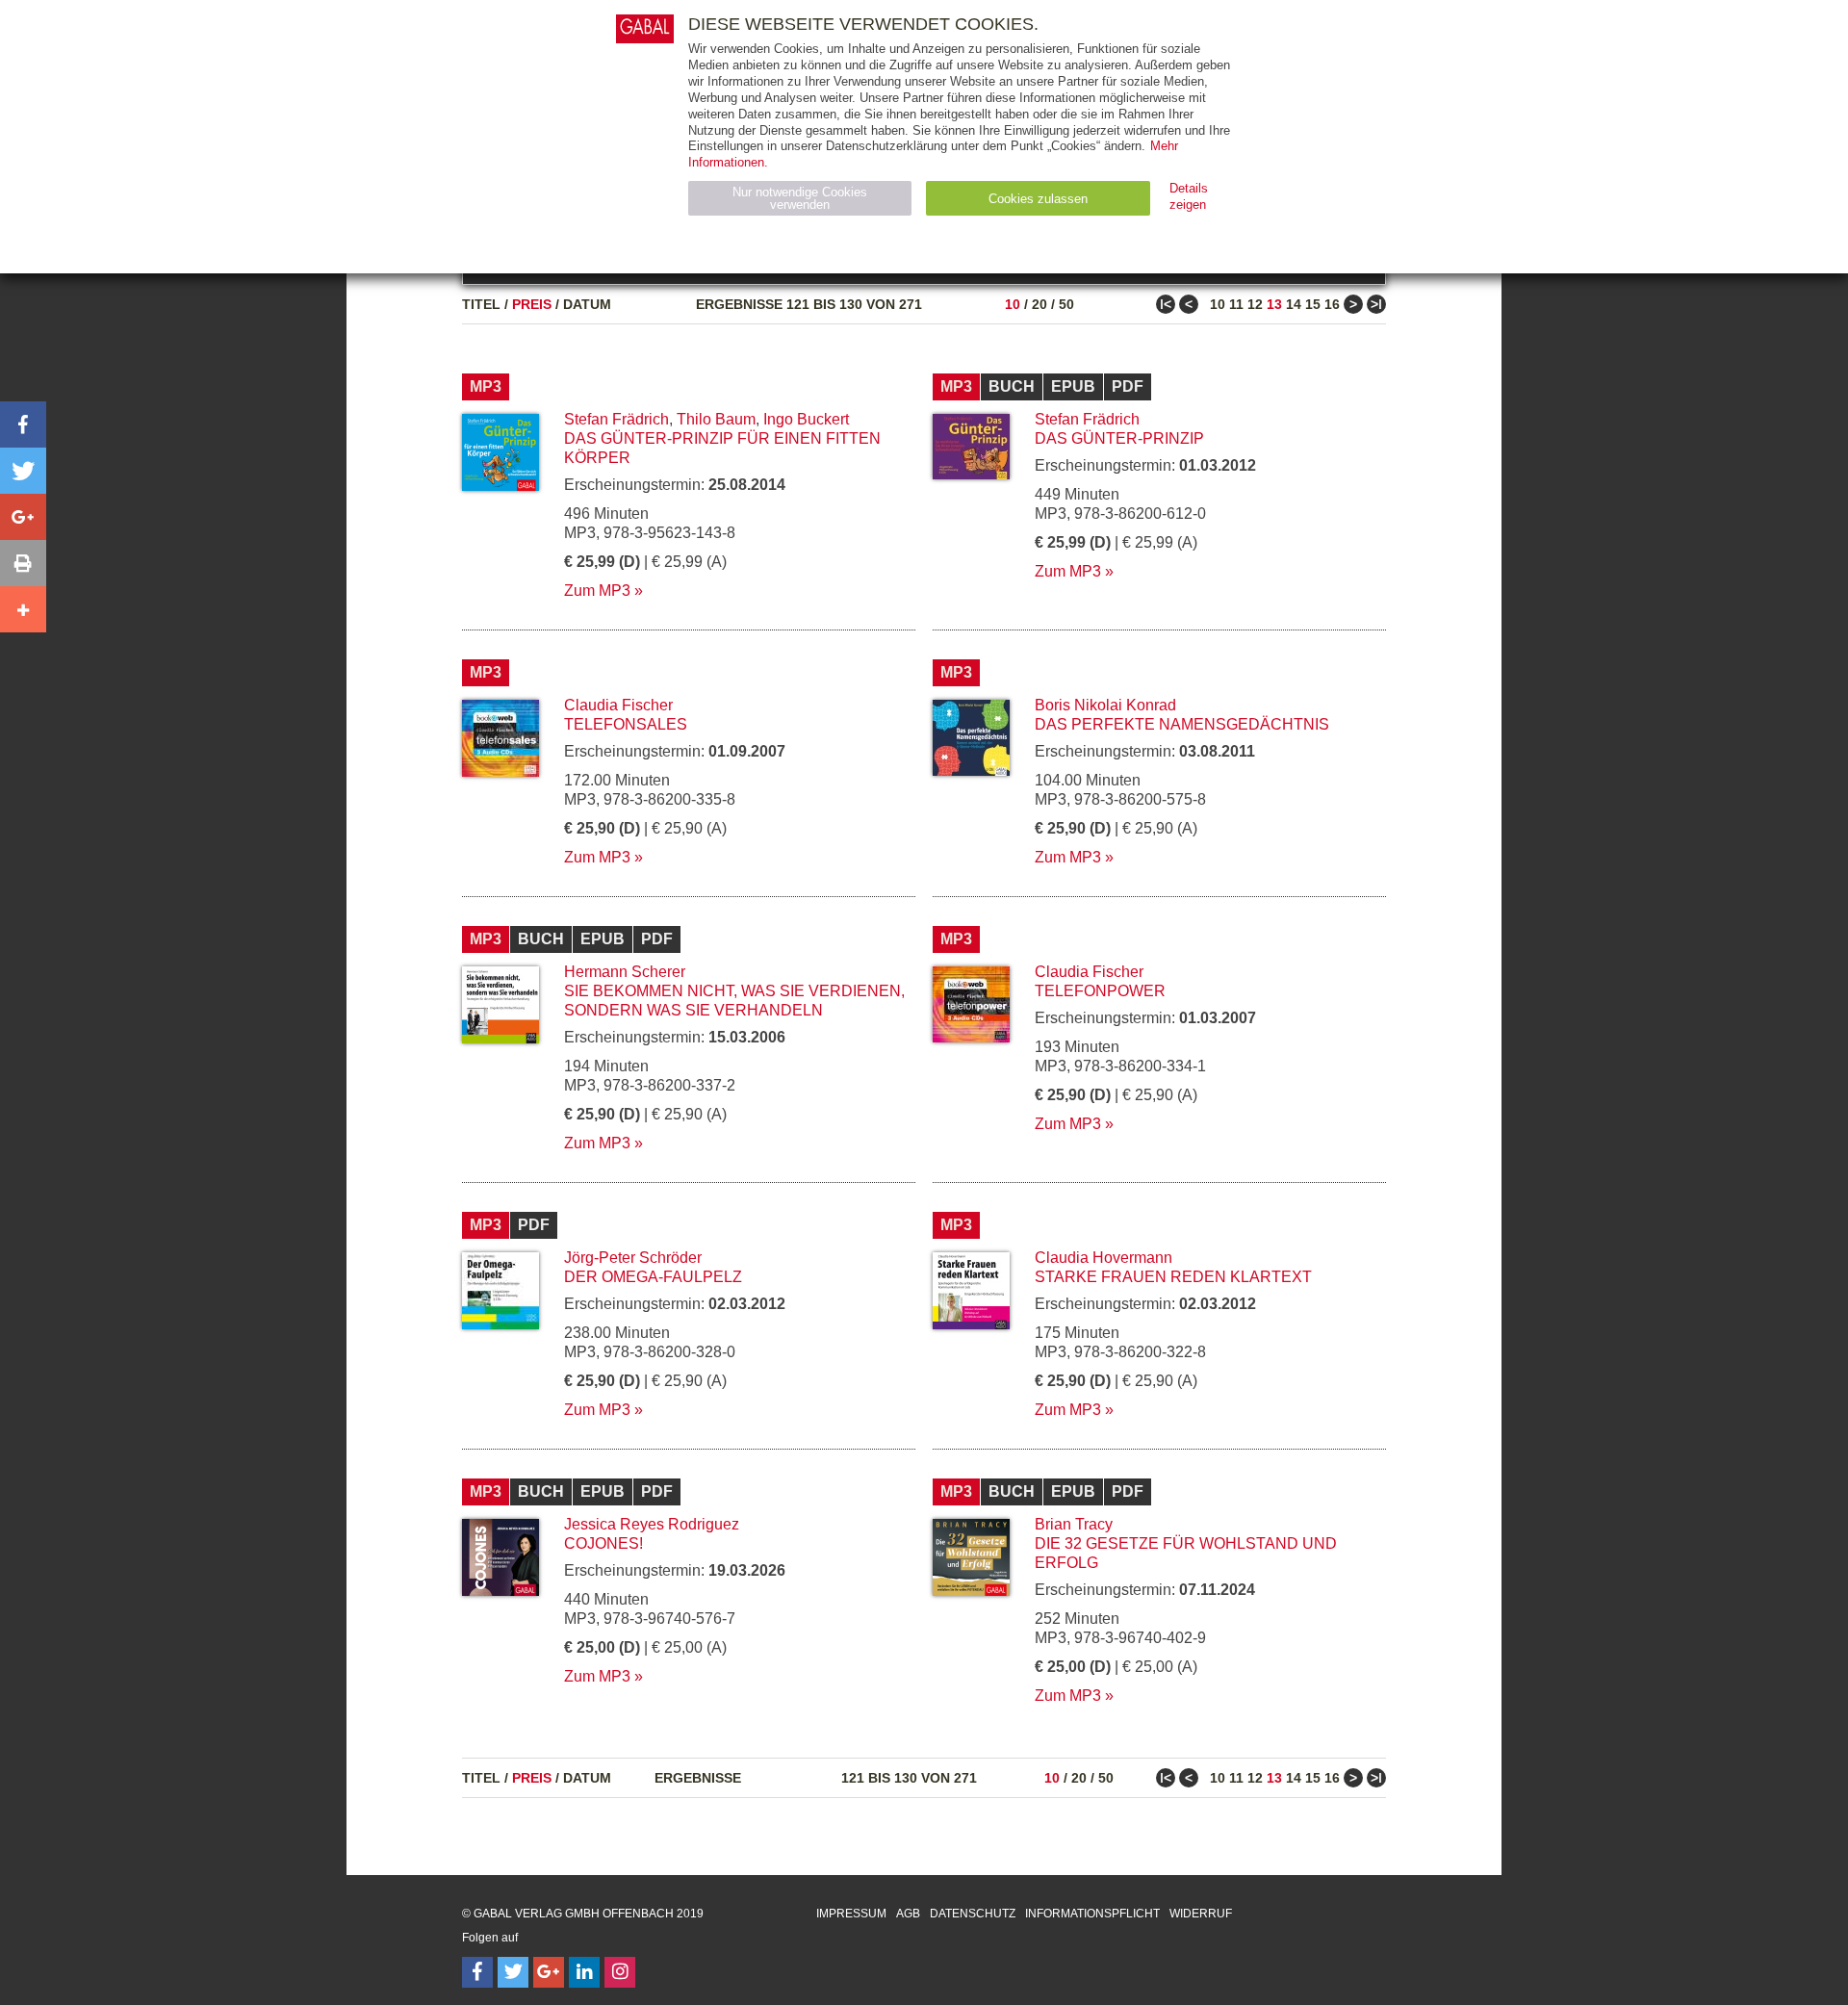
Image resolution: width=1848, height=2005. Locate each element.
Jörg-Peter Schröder (633, 1258)
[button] (23, 424)
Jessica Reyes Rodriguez (652, 1524)
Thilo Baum (716, 419)
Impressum (851, 1914)
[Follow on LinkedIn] (584, 1972)
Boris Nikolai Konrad (1105, 705)
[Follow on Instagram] (620, 1972)
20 (1039, 304)
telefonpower (1100, 991)
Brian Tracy (1074, 1524)
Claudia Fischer (618, 705)
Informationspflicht (1092, 1914)
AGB (908, 1914)
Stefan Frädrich (616, 419)
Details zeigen (1189, 196)
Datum (587, 304)
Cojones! (603, 1543)
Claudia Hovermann (1104, 1258)
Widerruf (1201, 1914)
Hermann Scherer (625, 972)
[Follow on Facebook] (477, 1972)
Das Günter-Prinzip (1119, 438)
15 (1313, 304)
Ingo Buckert (806, 419)
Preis (532, 304)
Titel (481, 304)
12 (1255, 304)
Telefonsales (626, 724)
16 (1332, 304)
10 (1013, 304)
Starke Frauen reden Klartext (1173, 1277)
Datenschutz (973, 1914)
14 (1294, 304)
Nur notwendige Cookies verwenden (800, 198)
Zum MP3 (597, 591)
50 (1066, 304)
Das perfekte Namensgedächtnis (1182, 724)
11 (1236, 304)
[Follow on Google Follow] (549, 1972)
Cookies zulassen (1038, 199)
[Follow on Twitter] (513, 1972)
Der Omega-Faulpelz (653, 1277)
